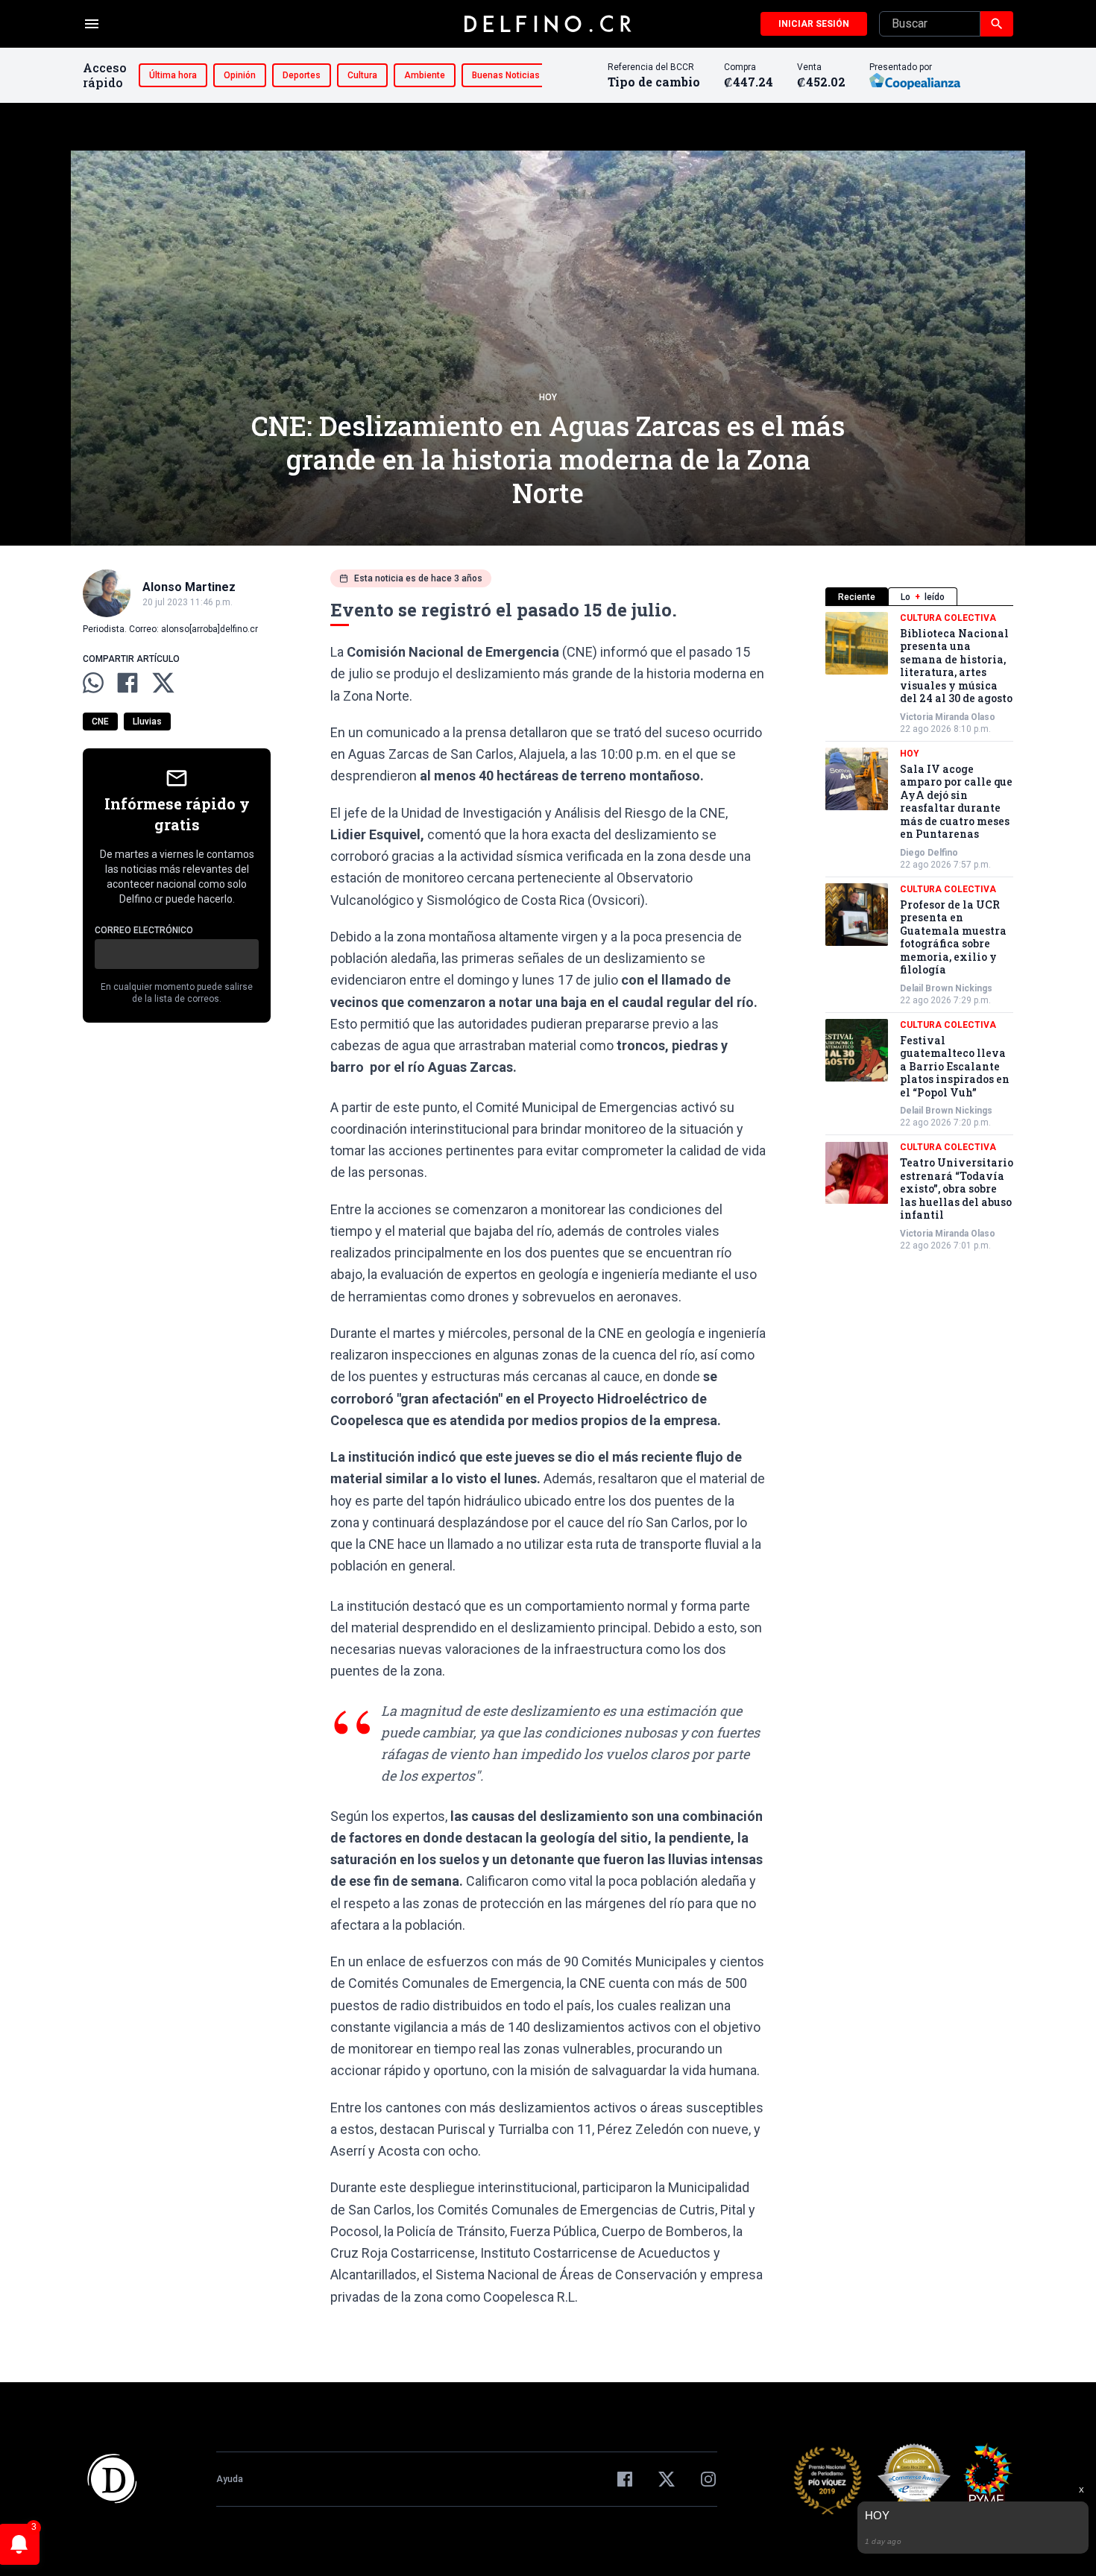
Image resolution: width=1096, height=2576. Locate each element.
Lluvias (147, 722)
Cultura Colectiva (948, 618)
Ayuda (230, 2479)
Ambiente (425, 75)
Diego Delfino (929, 853)
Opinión (240, 75)
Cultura (362, 75)
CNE (100, 722)
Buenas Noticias (506, 75)
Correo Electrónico (144, 930)
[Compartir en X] (163, 683)
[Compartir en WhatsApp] (93, 683)
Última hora (173, 75)
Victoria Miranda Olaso (948, 717)
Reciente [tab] (857, 597)
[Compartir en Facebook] (127, 683)
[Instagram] (708, 2479)
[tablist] (919, 597)
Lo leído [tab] (923, 597)
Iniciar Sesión (814, 24)
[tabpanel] (919, 932)
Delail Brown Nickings (946, 988)
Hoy (548, 397)
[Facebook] (625, 2479)
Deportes (302, 75)
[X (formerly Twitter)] (667, 2479)
